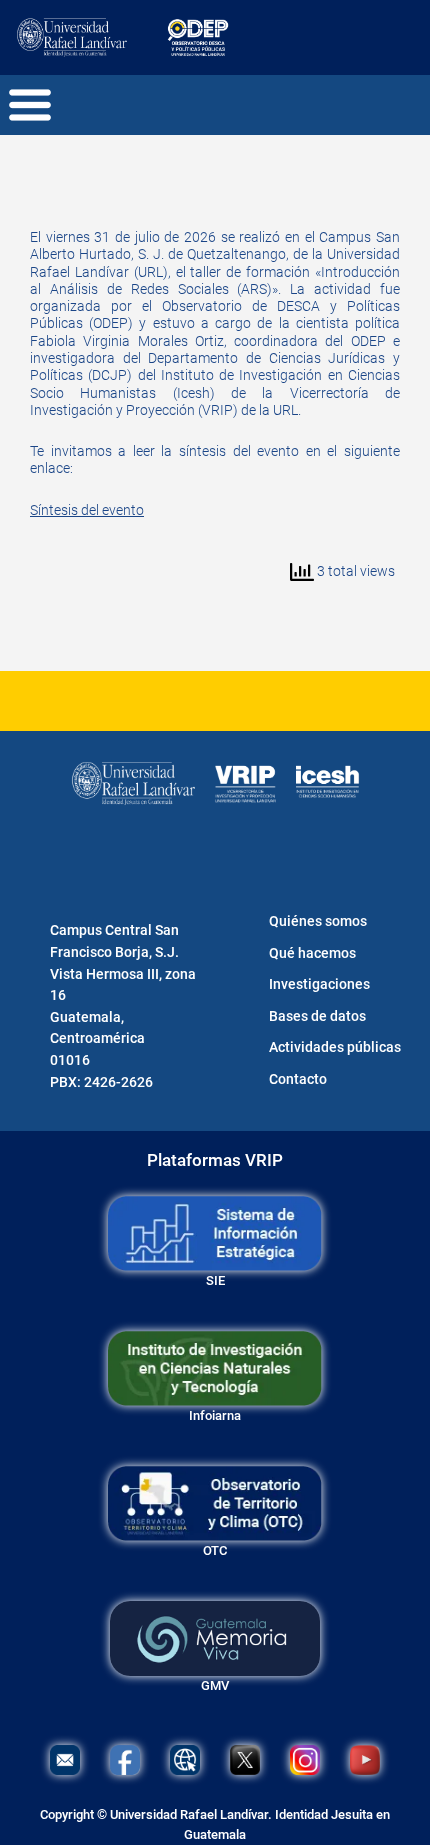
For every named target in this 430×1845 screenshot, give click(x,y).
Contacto (298, 1079)
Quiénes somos (318, 921)
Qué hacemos (312, 953)
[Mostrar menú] (27, 105)
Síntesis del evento (87, 510)
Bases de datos (317, 1016)
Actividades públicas (335, 1047)
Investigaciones (319, 984)
